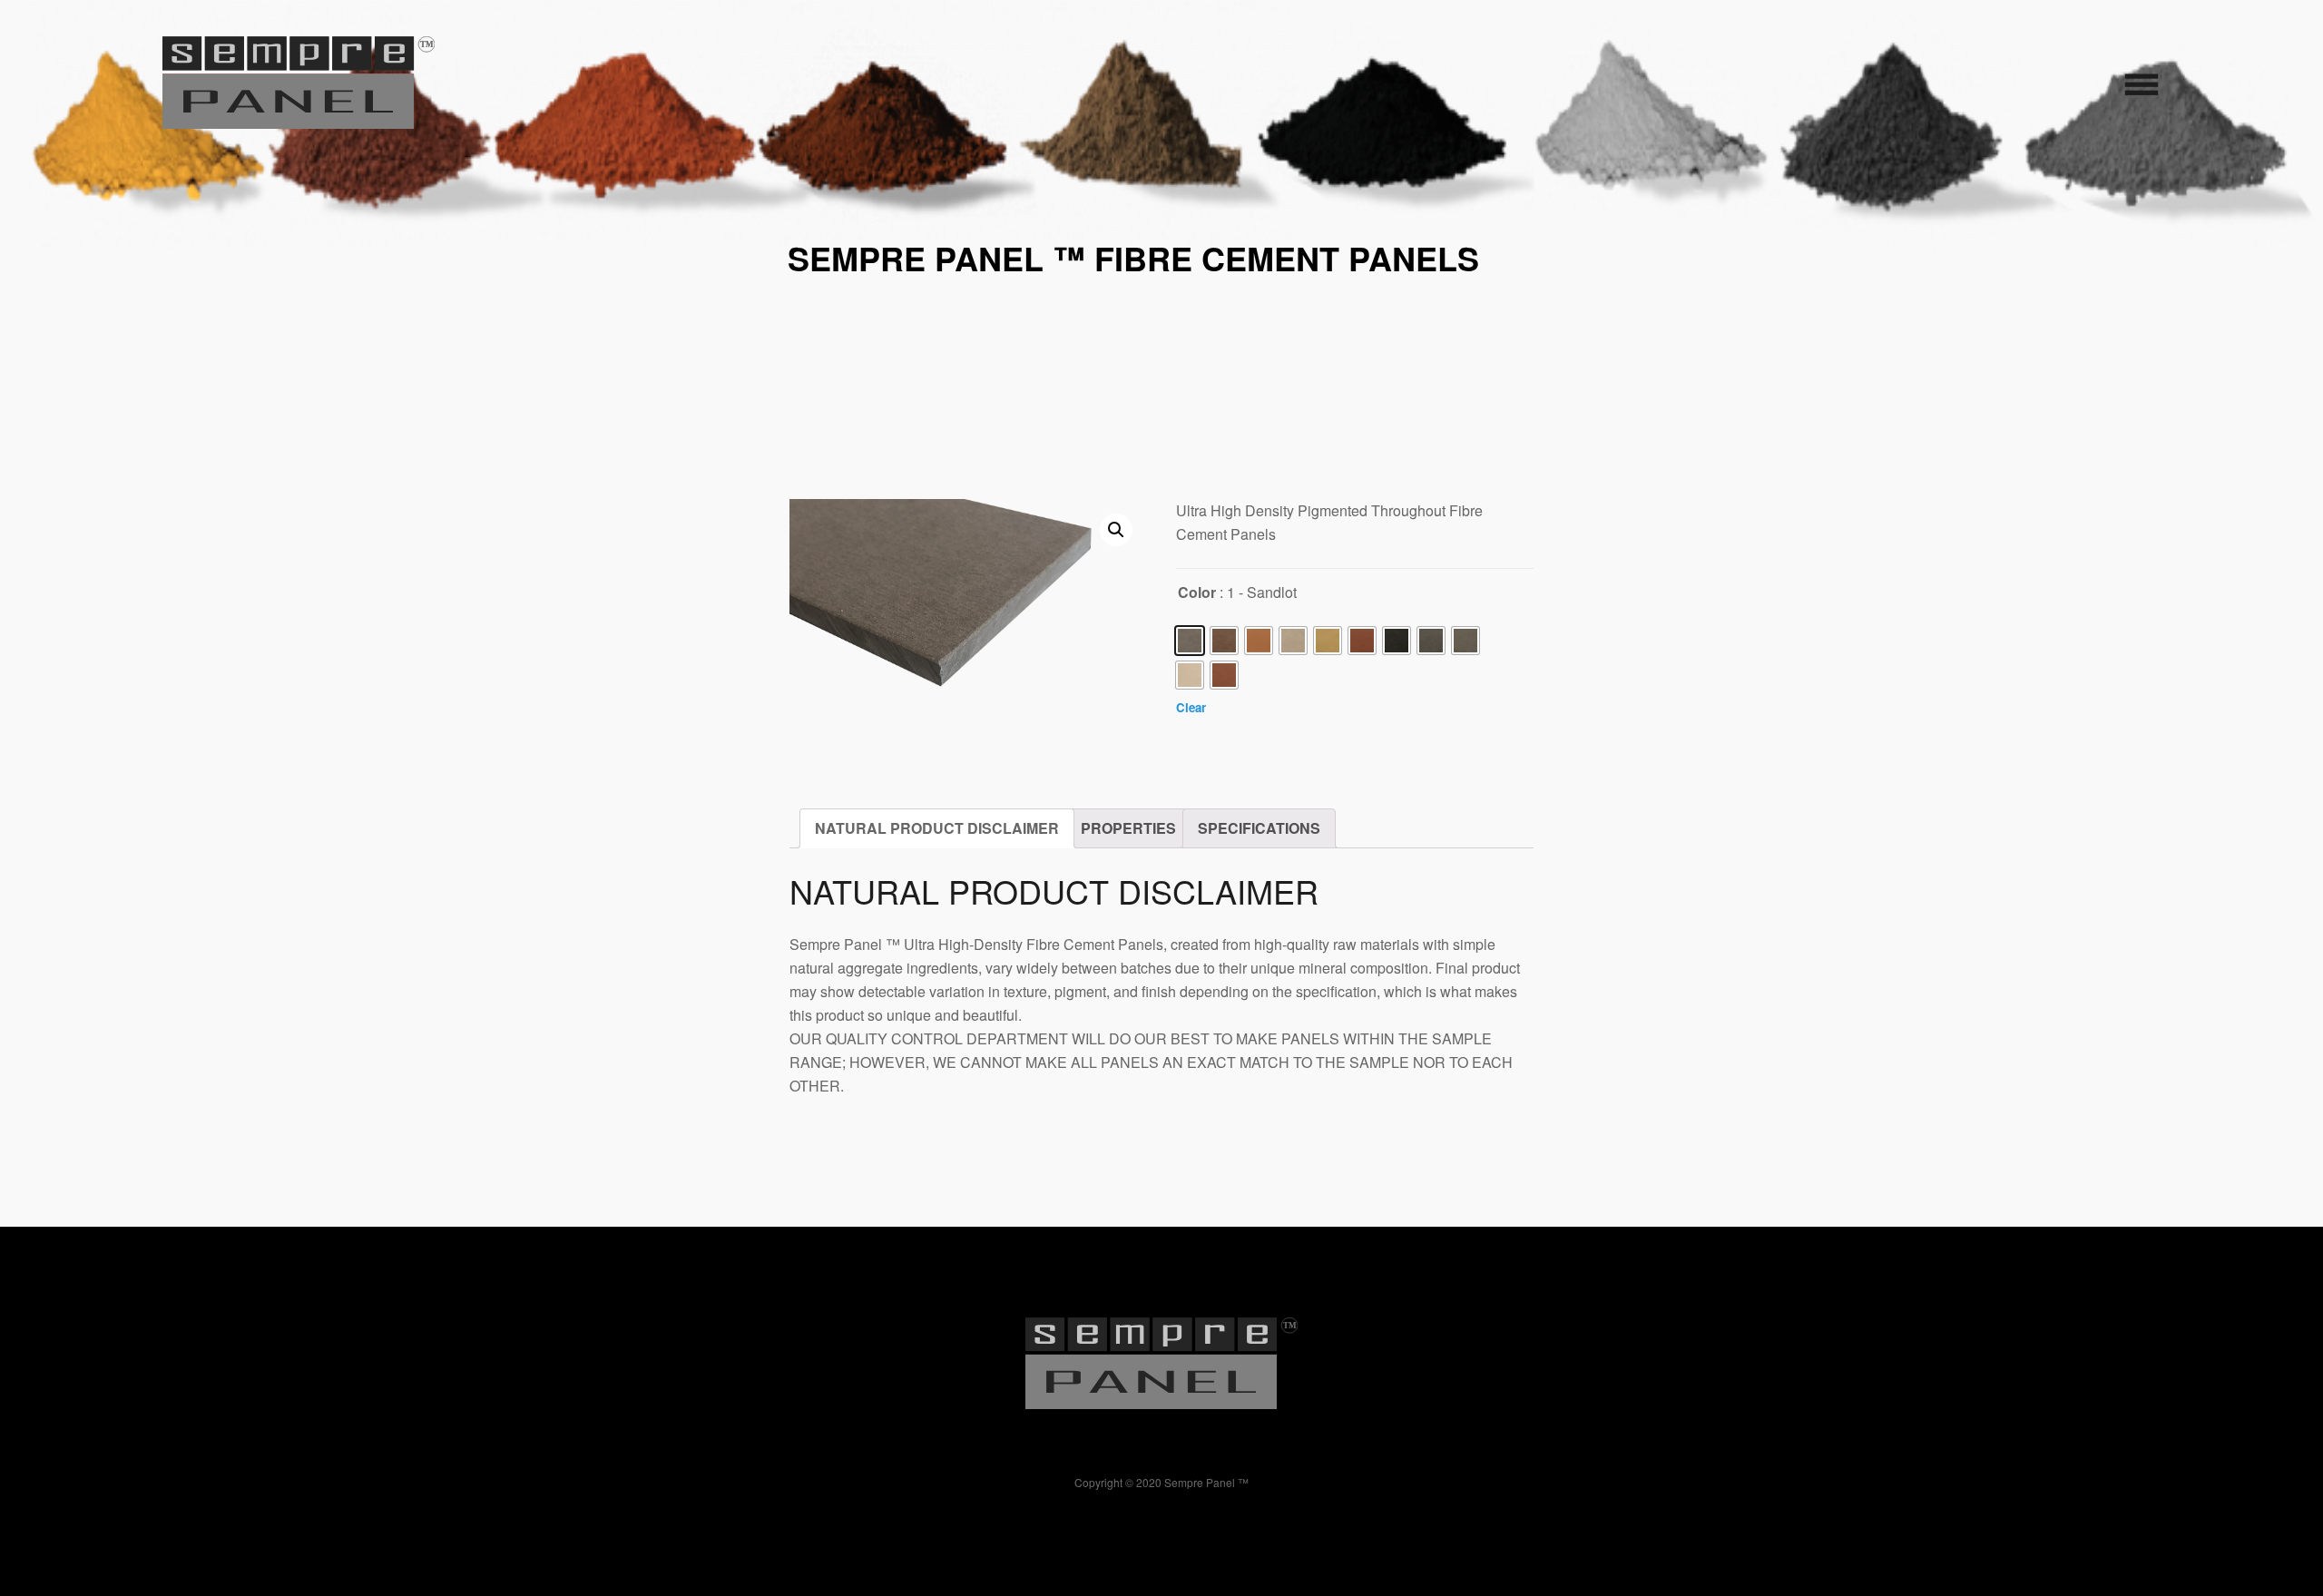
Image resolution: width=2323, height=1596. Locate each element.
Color (1197, 592)
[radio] (1190, 641)
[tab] (937, 828)
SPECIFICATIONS (1259, 828)
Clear (1191, 707)
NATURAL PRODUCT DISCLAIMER (937, 828)
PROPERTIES (1128, 828)
